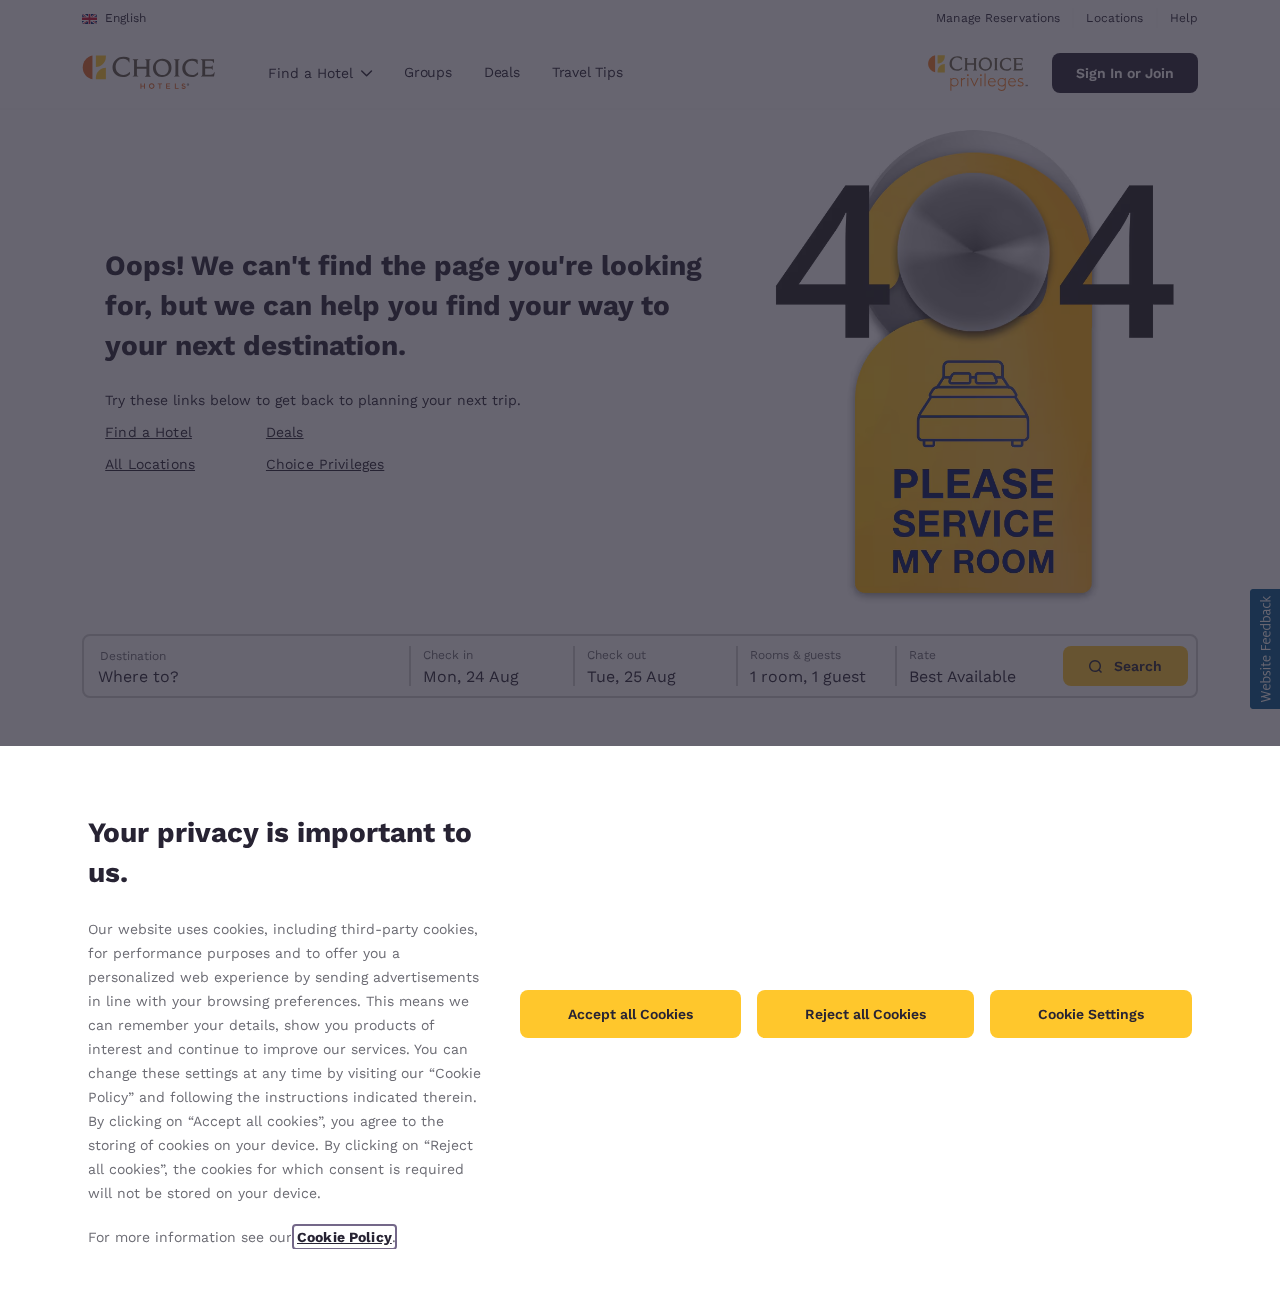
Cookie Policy (344, 1237)
